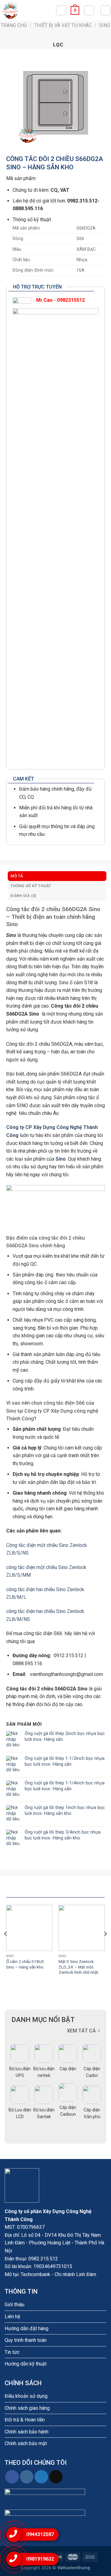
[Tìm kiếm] (61, 10)
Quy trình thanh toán (26, 2340)
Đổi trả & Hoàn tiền (25, 2420)
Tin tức (12, 2352)
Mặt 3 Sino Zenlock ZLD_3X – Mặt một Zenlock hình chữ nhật (78, 1967)
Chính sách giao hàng (27, 2408)
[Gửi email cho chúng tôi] (56, 2477)
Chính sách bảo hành (27, 2432)
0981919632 (40, 2559)
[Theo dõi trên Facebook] (12, 2477)
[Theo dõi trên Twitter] (41, 2477)
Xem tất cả (81, 2031)
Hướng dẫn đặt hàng (27, 2328)
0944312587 (40, 2534)
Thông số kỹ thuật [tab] (31, 886)
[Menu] (105, 10)
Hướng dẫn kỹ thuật (26, 2364)
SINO (105, 25)
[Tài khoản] (89, 10)
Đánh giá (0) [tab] (23, 896)
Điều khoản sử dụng (26, 2396)
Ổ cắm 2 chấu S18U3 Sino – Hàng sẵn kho (25, 1964)
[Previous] (6, 1946)
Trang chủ (14, 25)
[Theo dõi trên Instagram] (27, 2477)
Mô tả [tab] (17, 876)
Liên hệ (12, 2316)
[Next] (105, 1946)
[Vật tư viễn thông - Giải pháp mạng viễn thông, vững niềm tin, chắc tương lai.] (28, 10)
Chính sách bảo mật (26, 2443)
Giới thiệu (14, 2305)
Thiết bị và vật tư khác (63, 25)
